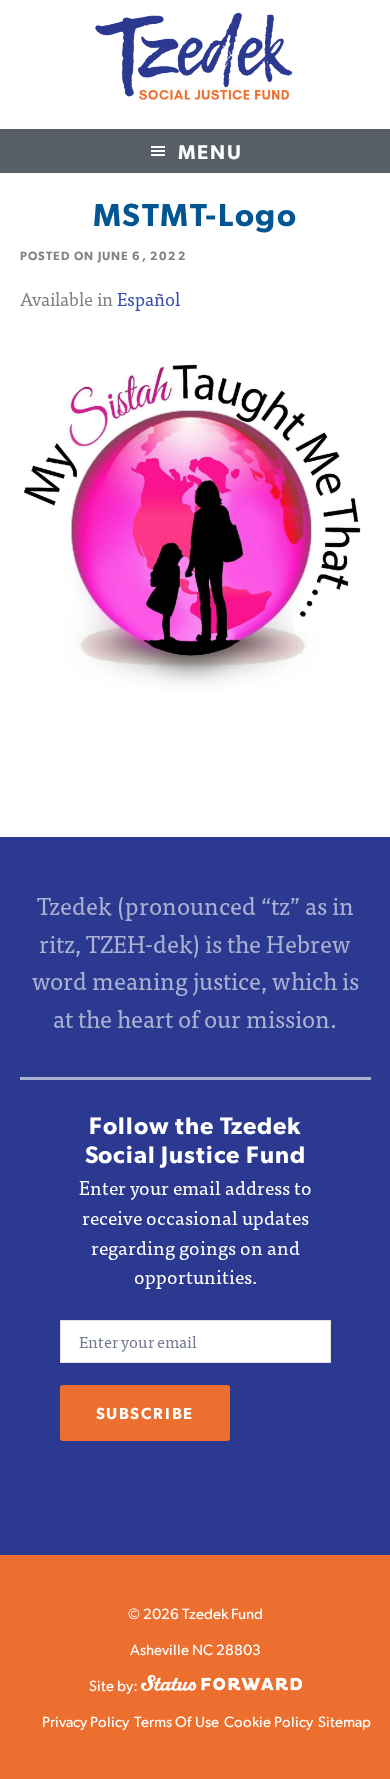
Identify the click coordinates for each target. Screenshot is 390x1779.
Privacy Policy (85, 1720)
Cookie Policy (268, 1720)
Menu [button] (210, 151)
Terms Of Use (176, 1720)
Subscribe (145, 1412)
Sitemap (344, 1720)
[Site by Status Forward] (221, 1684)
